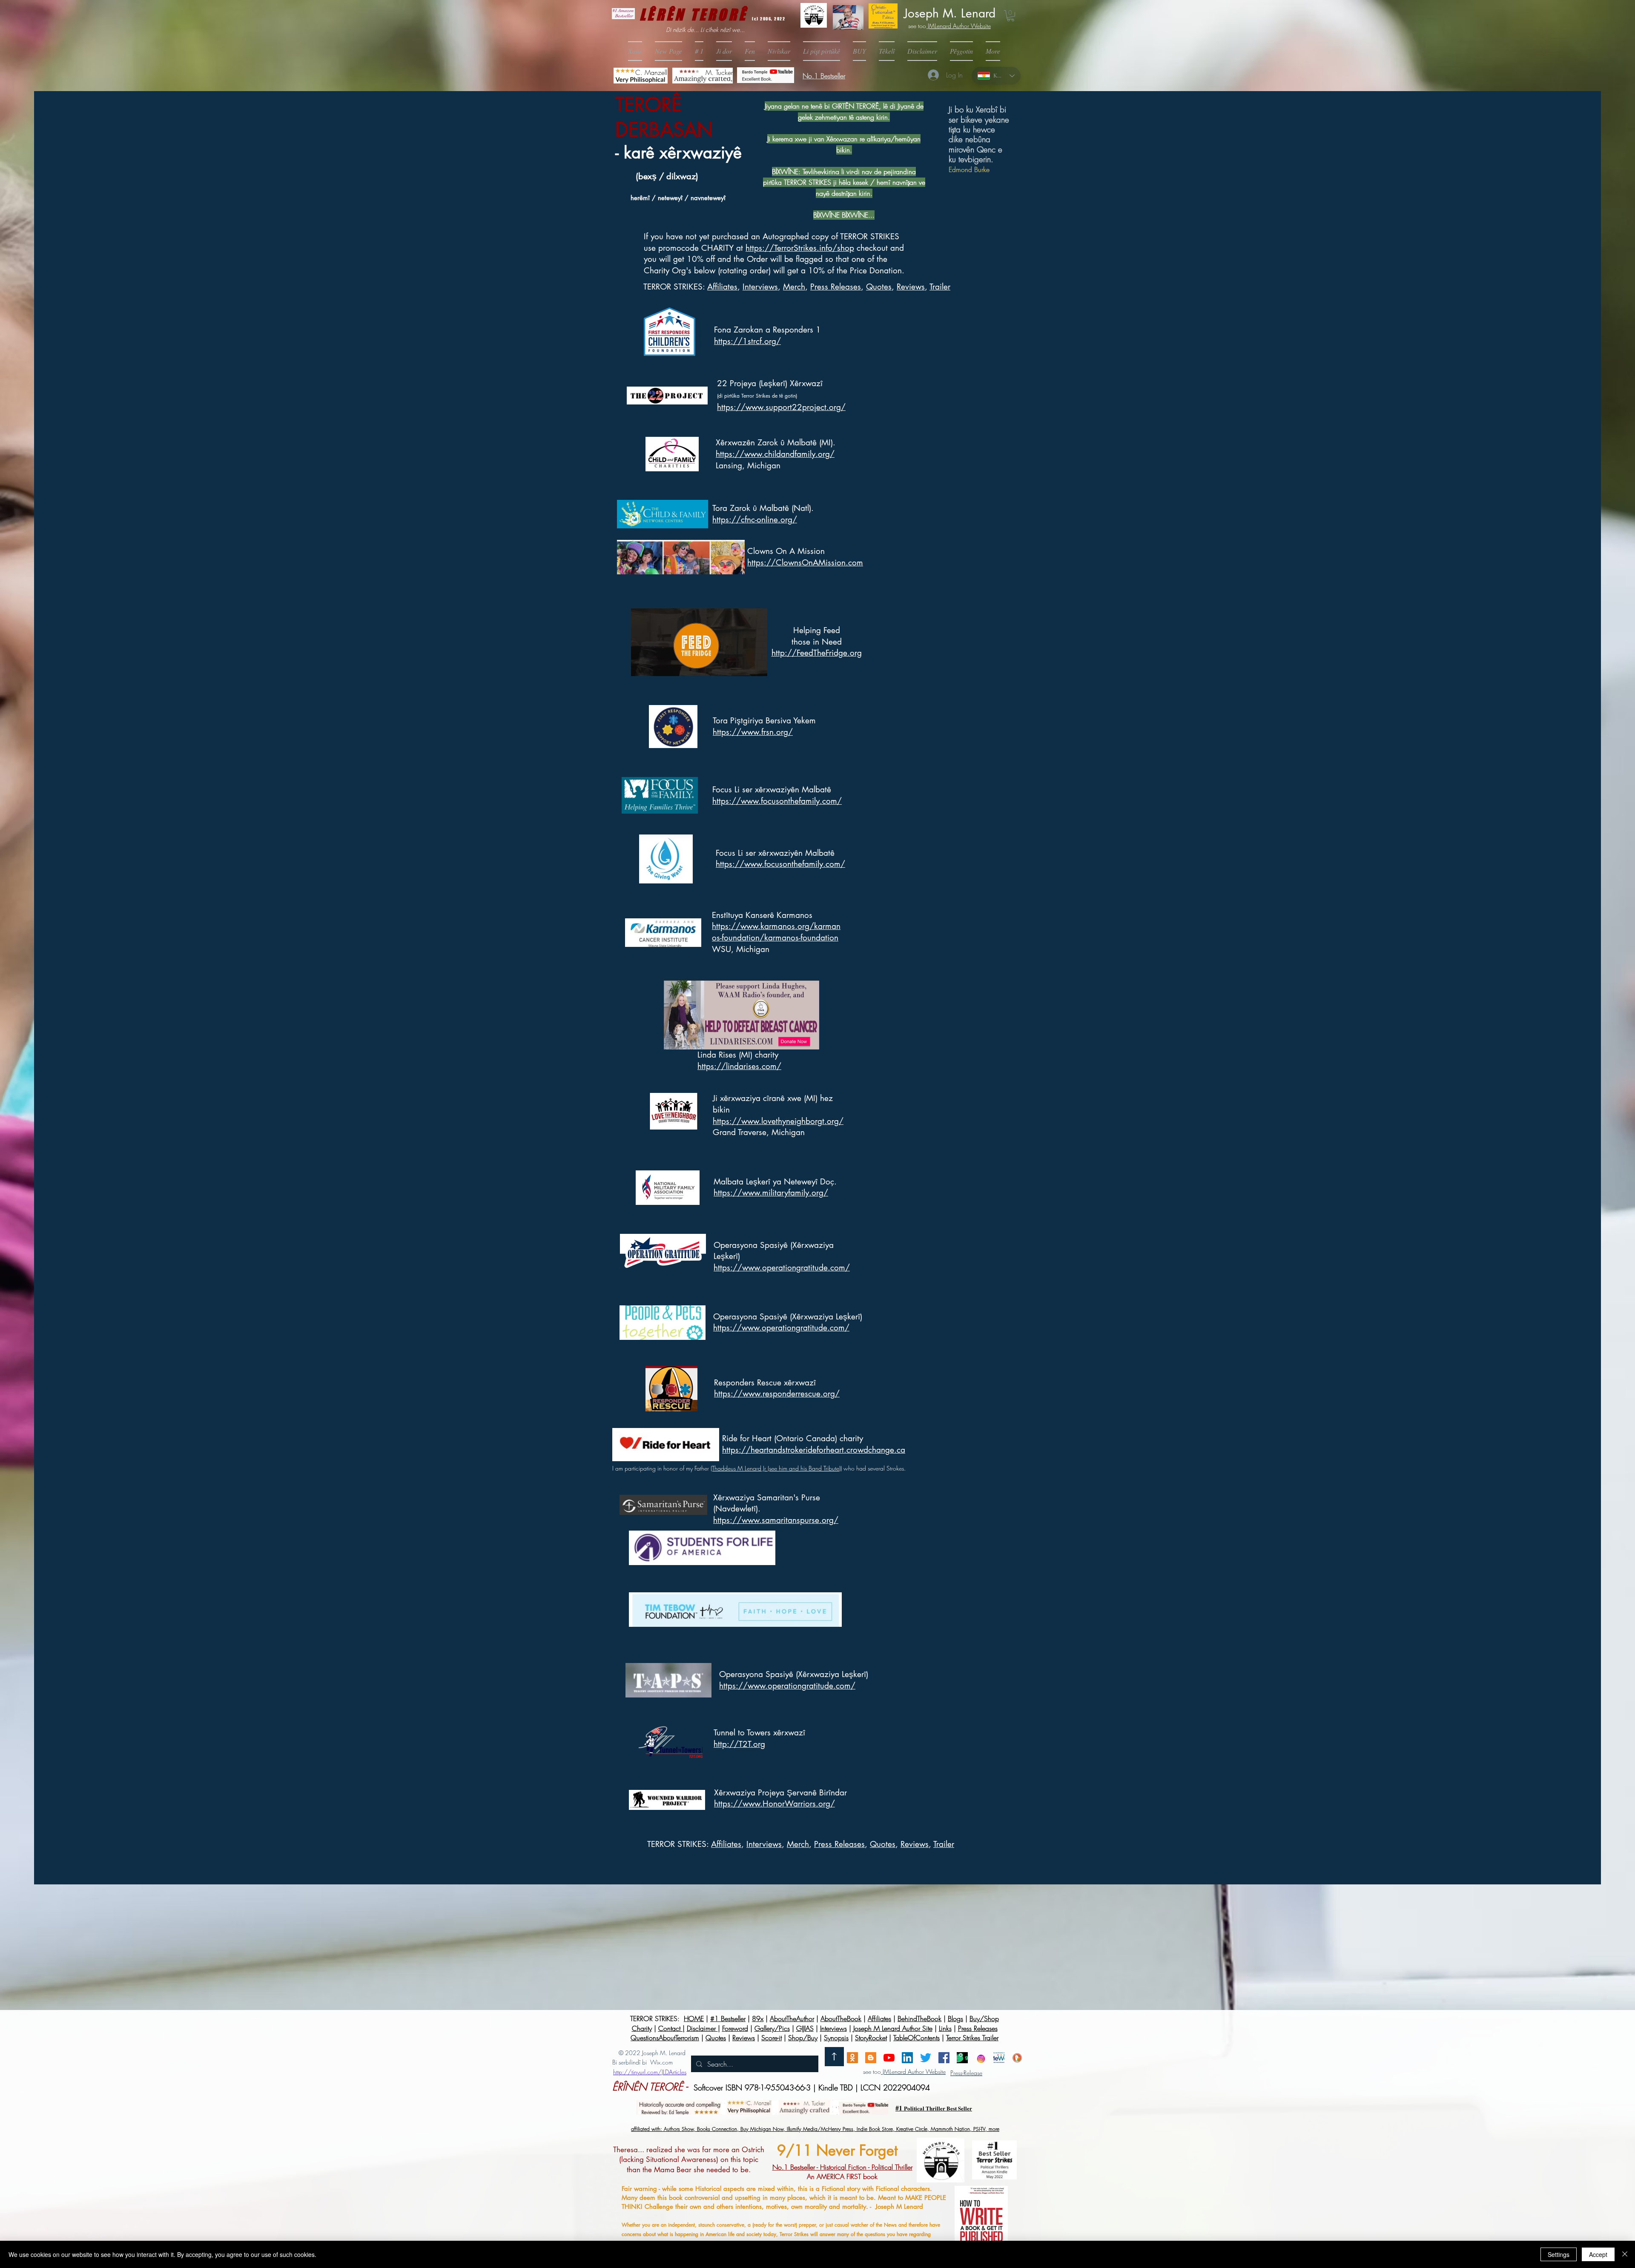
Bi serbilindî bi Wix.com (643, 2062)
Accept (1598, 2254)
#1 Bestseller (728, 2019)
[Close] (1625, 2254)
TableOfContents (916, 2038)
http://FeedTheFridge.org (817, 653)
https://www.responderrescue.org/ (777, 1394)
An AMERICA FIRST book (842, 2172)
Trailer (940, 287)
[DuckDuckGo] (1017, 2058)
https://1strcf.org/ (747, 341)
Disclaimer (702, 2028)
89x (758, 2019)
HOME (694, 2019)
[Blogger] (871, 2058)
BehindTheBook (919, 2019)
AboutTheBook (841, 2019)
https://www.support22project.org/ (781, 407)
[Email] (852, 2058)
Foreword (735, 2028)
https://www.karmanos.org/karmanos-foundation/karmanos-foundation (776, 932)
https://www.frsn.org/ (753, 732)
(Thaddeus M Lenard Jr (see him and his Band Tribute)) (776, 1468)
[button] (859, 51)
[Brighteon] (889, 2058)
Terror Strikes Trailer (972, 2038)
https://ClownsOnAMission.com (805, 563)
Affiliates (722, 287)
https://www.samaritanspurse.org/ (776, 1520)
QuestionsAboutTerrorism (665, 2038)
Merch (794, 287)
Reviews (911, 287)
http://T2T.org (739, 1744)
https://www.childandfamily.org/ (775, 454)
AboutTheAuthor (792, 2019)
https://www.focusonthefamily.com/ (777, 801)
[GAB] (962, 2058)
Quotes (879, 287)
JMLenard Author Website (958, 26)
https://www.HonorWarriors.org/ (774, 1804)
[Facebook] (944, 2058)
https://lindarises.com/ (739, 1066)
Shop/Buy (803, 2038)
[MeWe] (999, 2058)
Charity (642, 2028)
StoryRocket (871, 2038)
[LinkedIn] (907, 2058)
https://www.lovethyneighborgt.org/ (778, 1121)
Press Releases (836, 287)
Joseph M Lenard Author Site (893, 2028)
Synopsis (836, 2038)
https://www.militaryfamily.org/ (771, 1193)
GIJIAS (805, 2028)
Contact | (671, 2028)
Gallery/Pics (772, 2028)
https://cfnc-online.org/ (755, 520)
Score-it (772, 2038)
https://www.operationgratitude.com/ (782, 1268)
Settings (1559, 2254)
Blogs (955, 2019)
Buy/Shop (984, 2019)
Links (945, 2028)
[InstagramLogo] (981, 2058)
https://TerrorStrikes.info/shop (800, 248)
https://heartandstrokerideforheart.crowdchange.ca (814, 1450)
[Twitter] (926, 2058)
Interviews (833, 2028)
